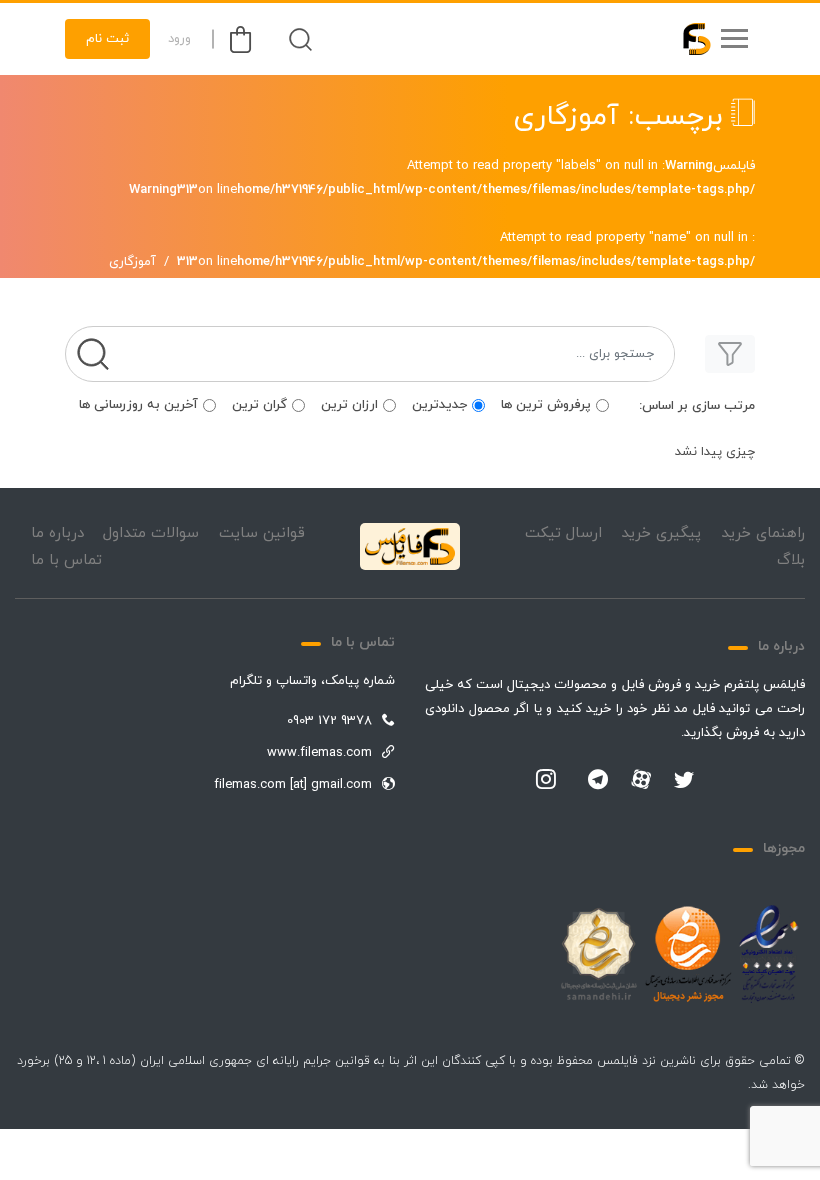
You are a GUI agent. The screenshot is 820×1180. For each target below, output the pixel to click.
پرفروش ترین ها (546, 405)
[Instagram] (546, 781)
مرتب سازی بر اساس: (697, 406)
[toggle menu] (734, 39)
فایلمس (734, 166)
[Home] (410, 547)
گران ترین (259, 405)
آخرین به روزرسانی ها (138, 405)
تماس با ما (66, 560)
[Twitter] (684, 781)
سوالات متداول (151, 533)
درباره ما (57, 533)
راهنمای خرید (763, 533)
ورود (179, 39)
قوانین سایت (262, 533)
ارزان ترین (349, 405)
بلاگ (791, 560)
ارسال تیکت (563, 533)
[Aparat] (641, 779)
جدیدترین (439, 405)
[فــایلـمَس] (688, 39)
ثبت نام (107, 39)
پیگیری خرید (661, 533)
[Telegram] (598, 781)
